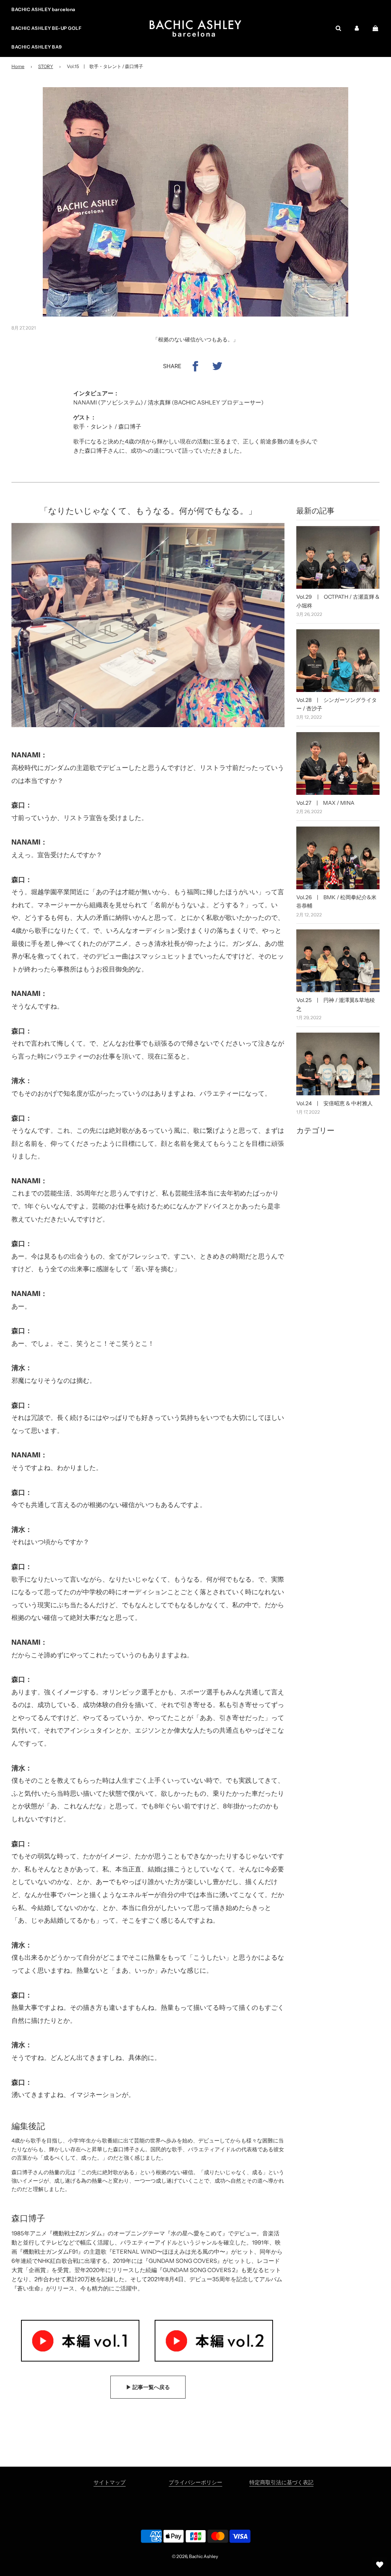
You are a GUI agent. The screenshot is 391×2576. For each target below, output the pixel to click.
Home (18, 66)
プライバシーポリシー (195, 2482)
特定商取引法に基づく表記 (281, 2482)
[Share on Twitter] (217, 366)
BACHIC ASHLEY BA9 (37, 47)
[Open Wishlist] (380, 2565)
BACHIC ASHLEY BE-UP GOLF (46, 28)
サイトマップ (110, 2482)
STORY (46, 66)
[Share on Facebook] (195, 366)
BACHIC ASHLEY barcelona (44, 9)
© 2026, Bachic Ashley (195, 2556)
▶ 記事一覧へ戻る (148, 2387)
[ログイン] (357, 28)
